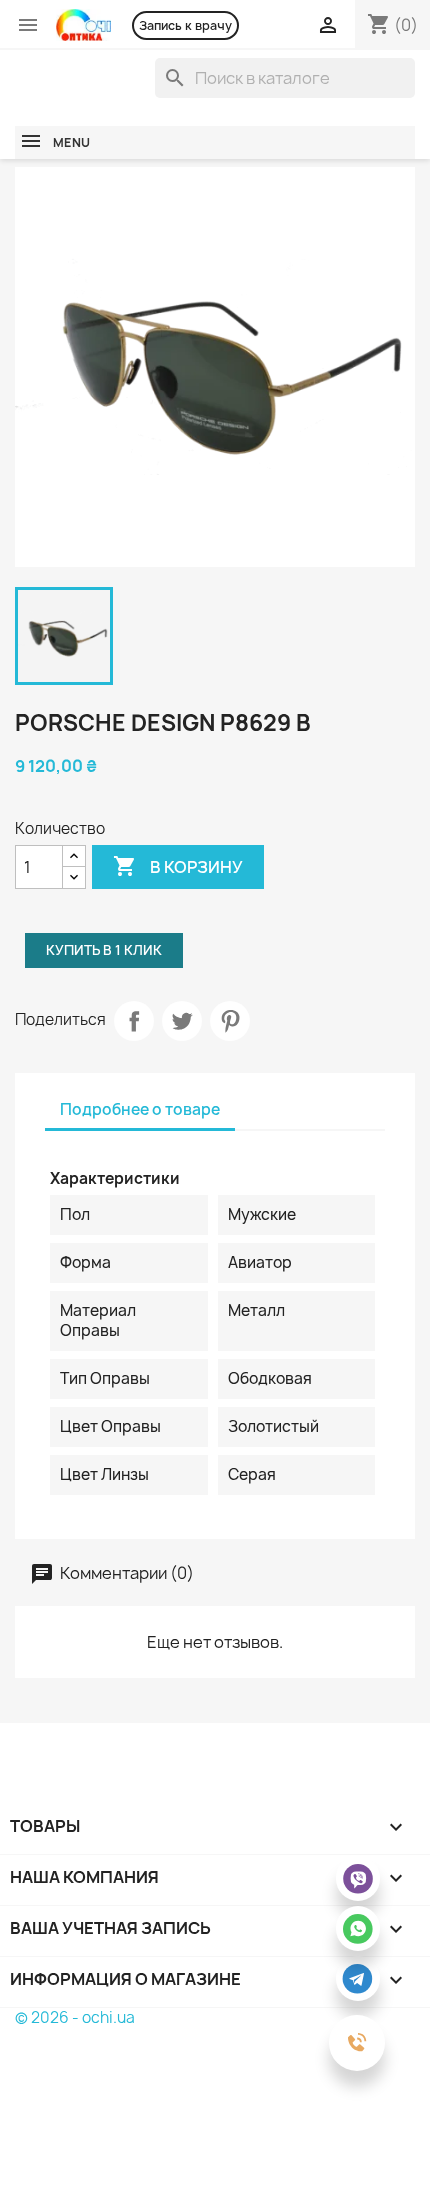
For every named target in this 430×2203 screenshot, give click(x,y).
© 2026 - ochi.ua (75, 2017)
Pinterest (230, 1021)
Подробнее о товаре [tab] (140, 1109)
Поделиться (134, 1021)
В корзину (178, 866)
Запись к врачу (185, 25)
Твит (182, 1021)
